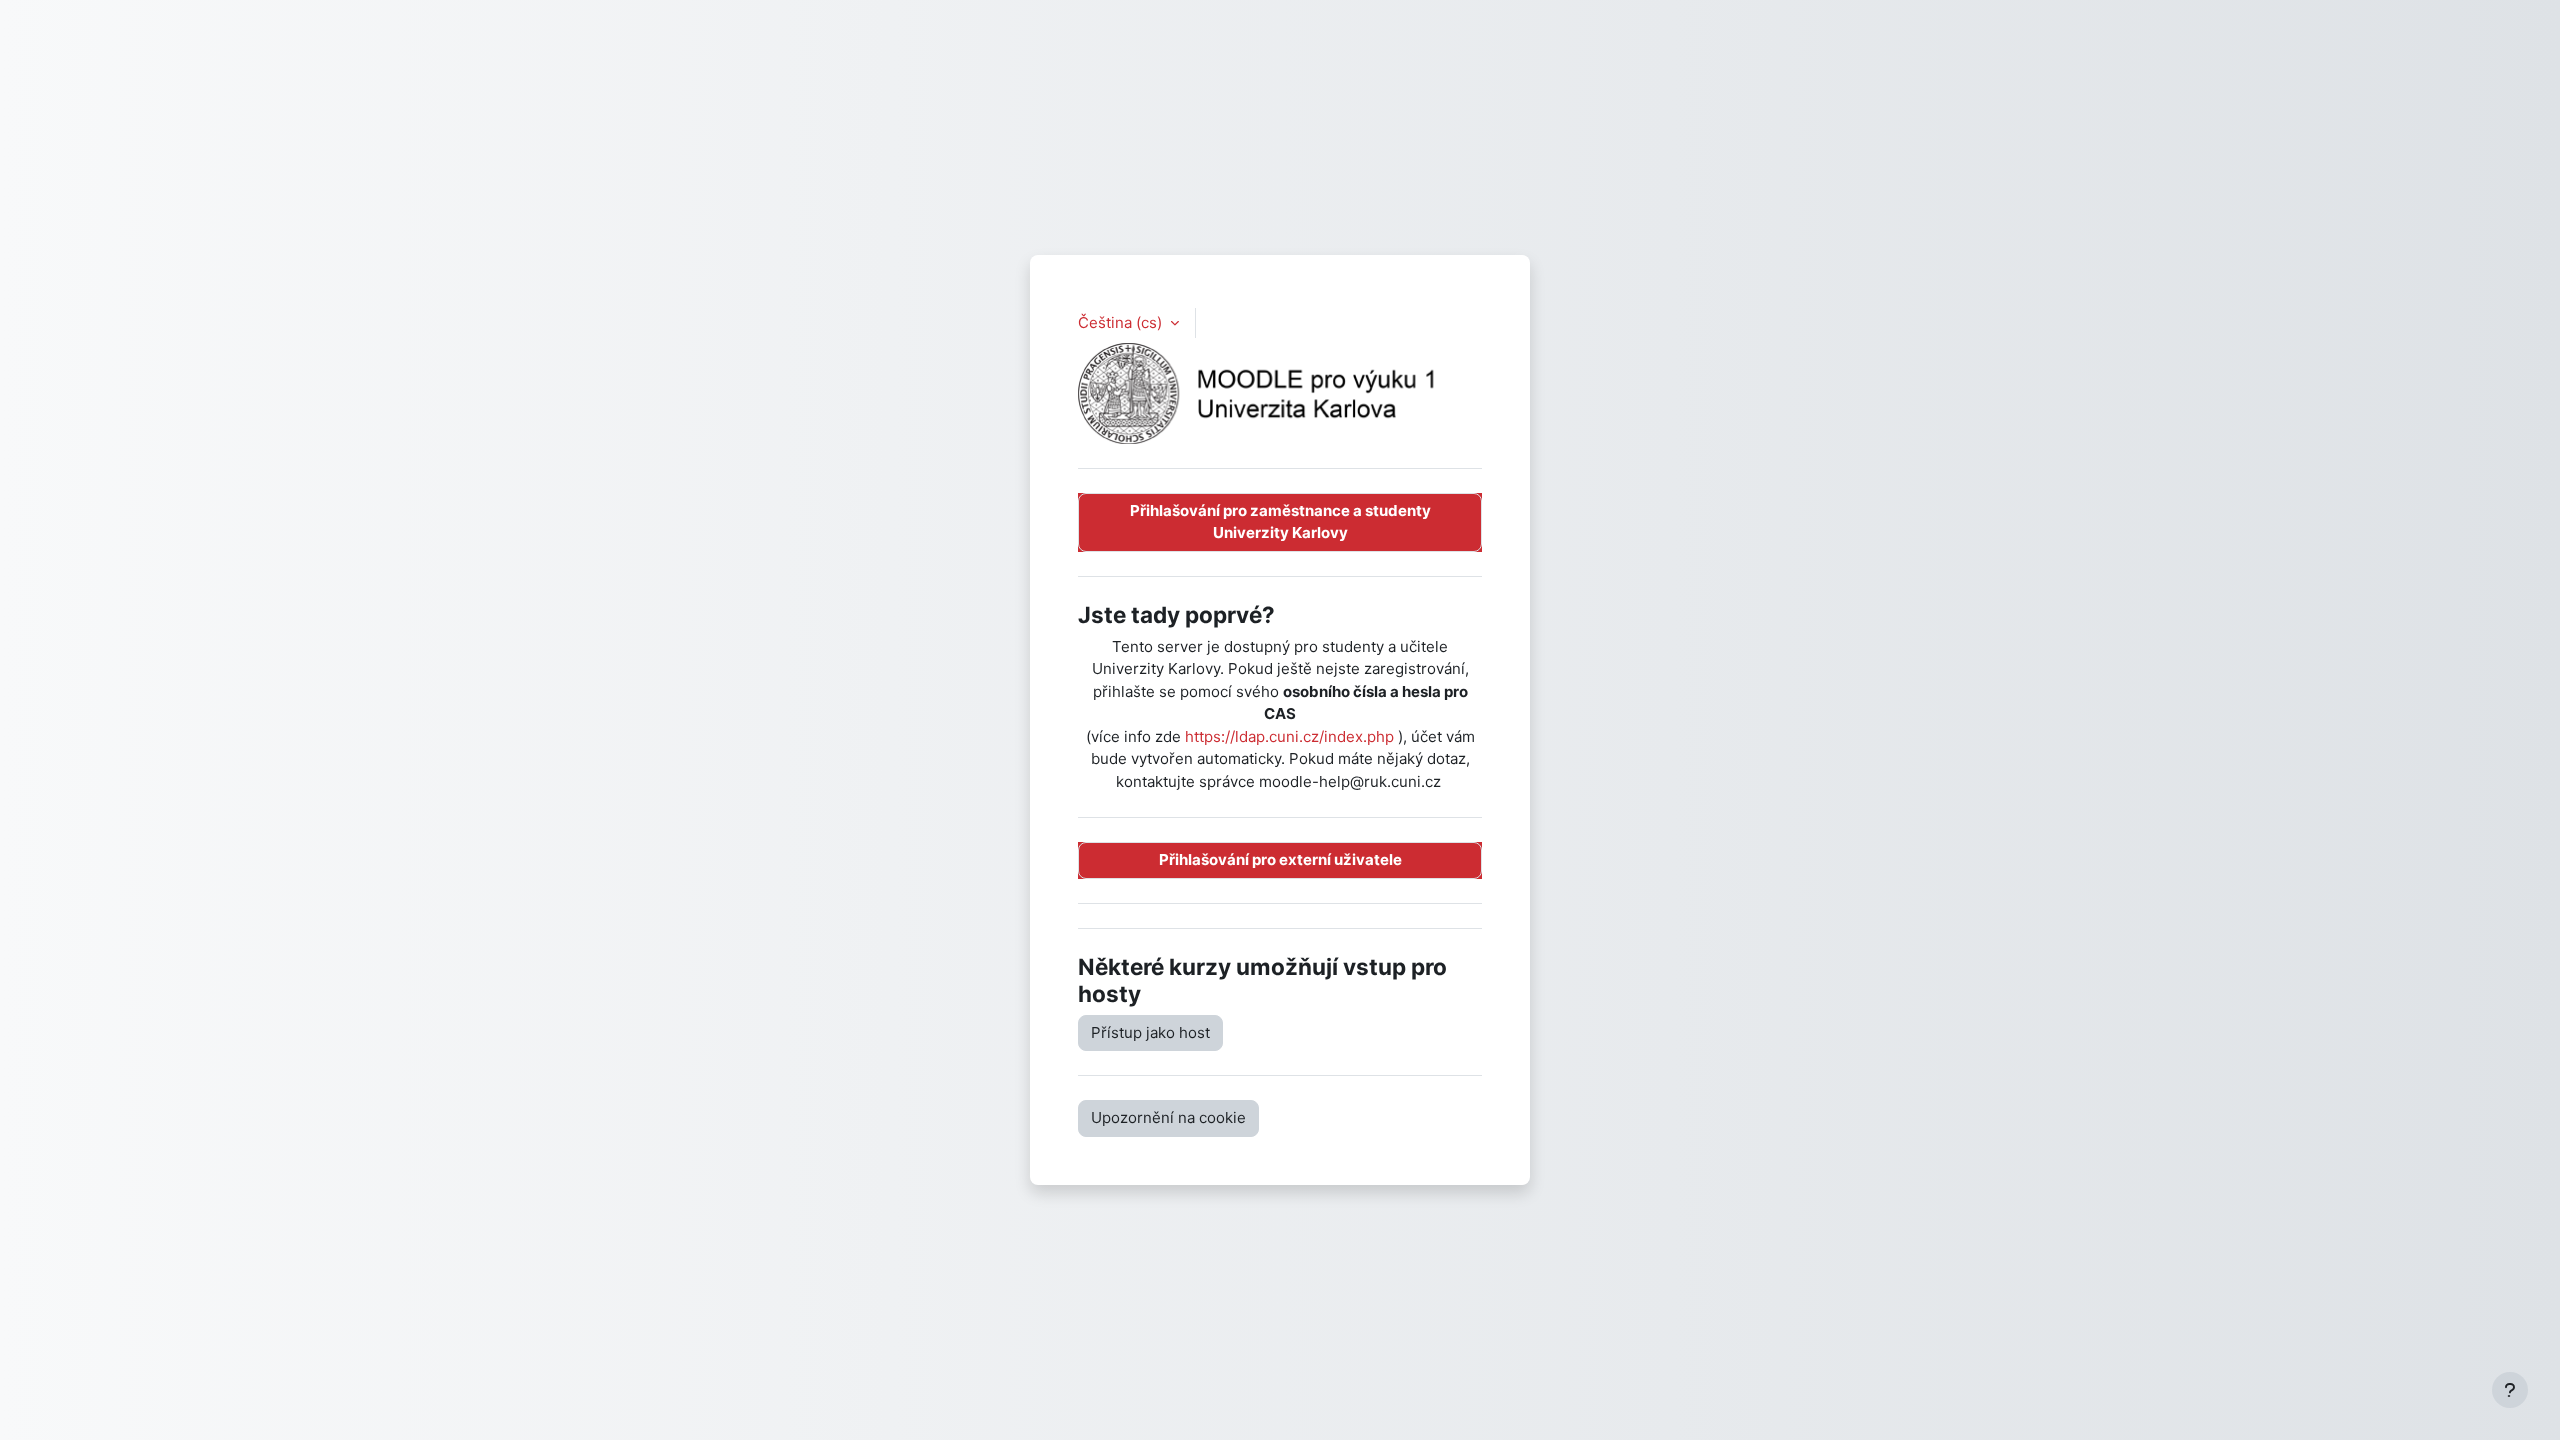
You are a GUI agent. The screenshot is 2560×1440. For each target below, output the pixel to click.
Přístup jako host (1150, 1032)
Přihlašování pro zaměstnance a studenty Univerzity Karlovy (1280, 522)
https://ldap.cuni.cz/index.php (1289, 736)
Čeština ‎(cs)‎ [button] (1122, 322)
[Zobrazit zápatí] (2510, 1390)
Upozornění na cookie (1168, 1117)
